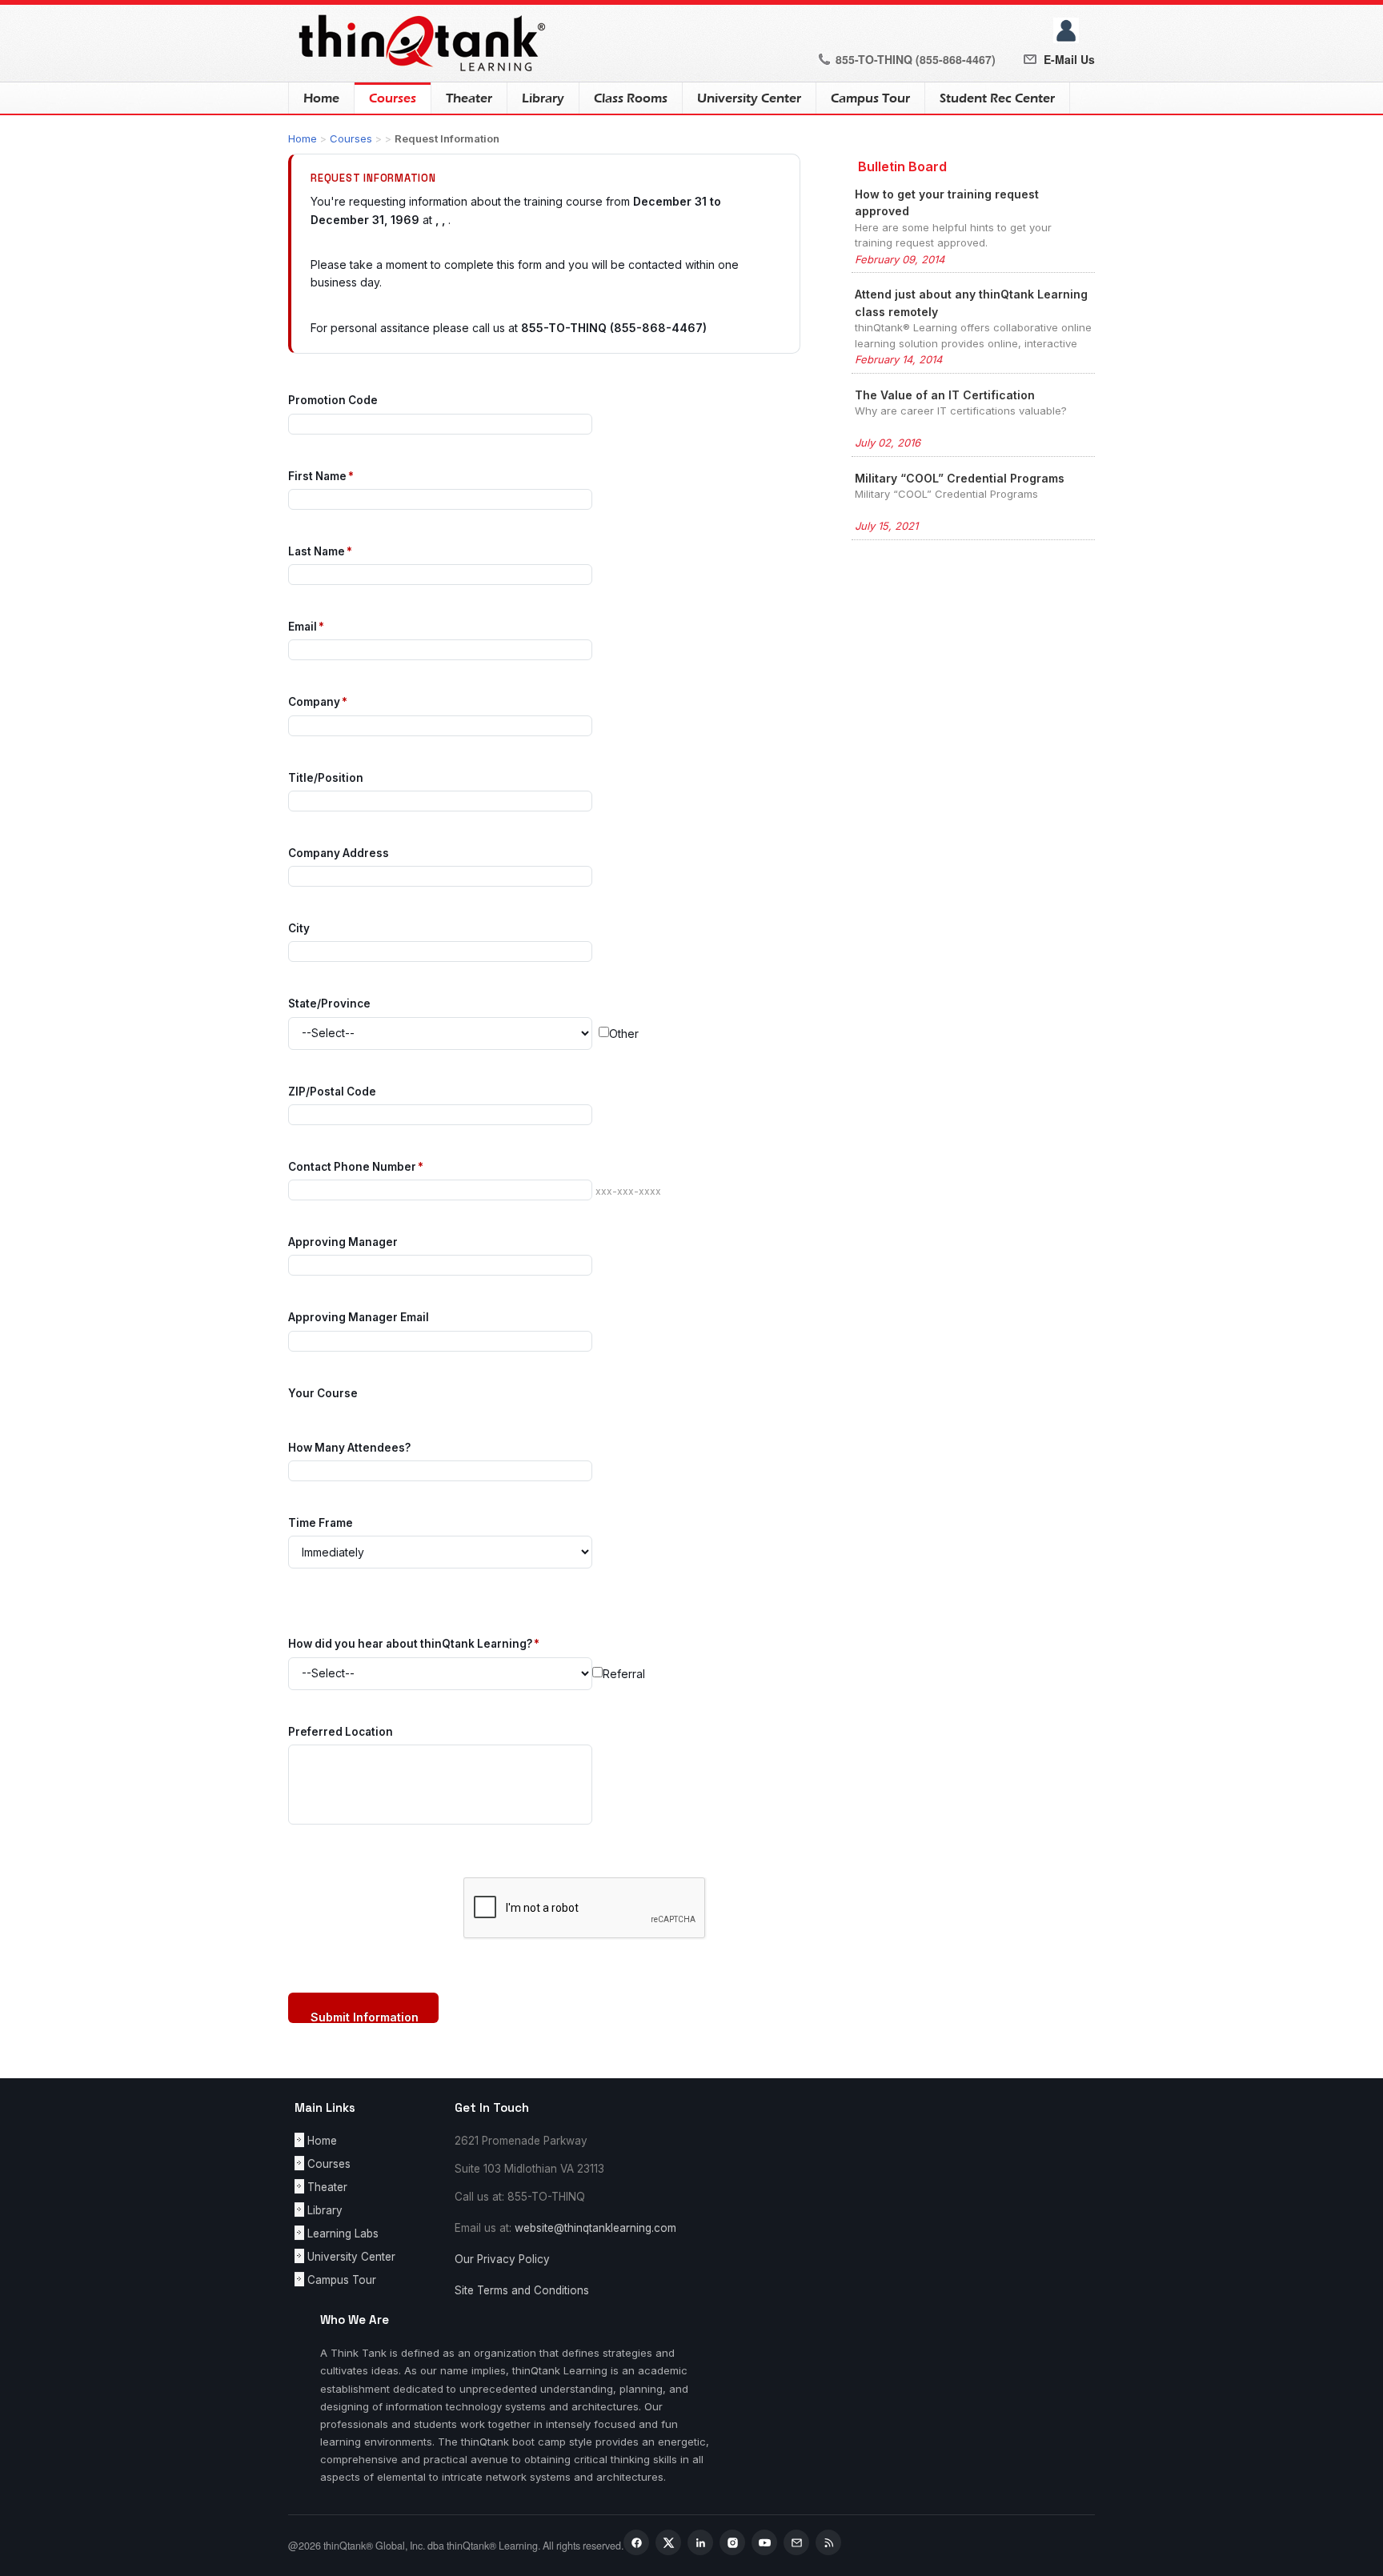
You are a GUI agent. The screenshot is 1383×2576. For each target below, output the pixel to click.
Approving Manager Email (359, 1317)
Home (321, 98)
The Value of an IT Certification (945, 395)
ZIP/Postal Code (332, 1092)
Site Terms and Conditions (522, 2290)
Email (306, 627)
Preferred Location (341, 1732)
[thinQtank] (419, 42)
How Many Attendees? (349, 1448)
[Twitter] (668, 2542)
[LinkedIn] (700, 2542)
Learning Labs (343, 2233)
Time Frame (321, 1523)
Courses (385, 98)
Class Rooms (631, 98)
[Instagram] (732, 2542)
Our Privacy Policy (502, 2259)
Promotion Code (333, 400)
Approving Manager (343, 1242)
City (299, 928)
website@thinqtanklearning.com (595, 2228)
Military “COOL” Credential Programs (960, 478)
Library (543, 98)
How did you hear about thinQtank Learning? (414, 1644)
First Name (321, 476)
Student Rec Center (997, 98)
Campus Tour (870, 98)
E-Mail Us (1069, 59)
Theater (469, 98)
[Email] (796, 2542)
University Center (749, 98)
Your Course (323, 1393)
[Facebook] (636, 2542)
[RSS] (828, 2542)
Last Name (320, 551)
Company (318, 702)
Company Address (339, 853)
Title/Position (326, 778)
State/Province (329, 1004)
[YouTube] (764, 2542)
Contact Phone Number (356, 1167)
